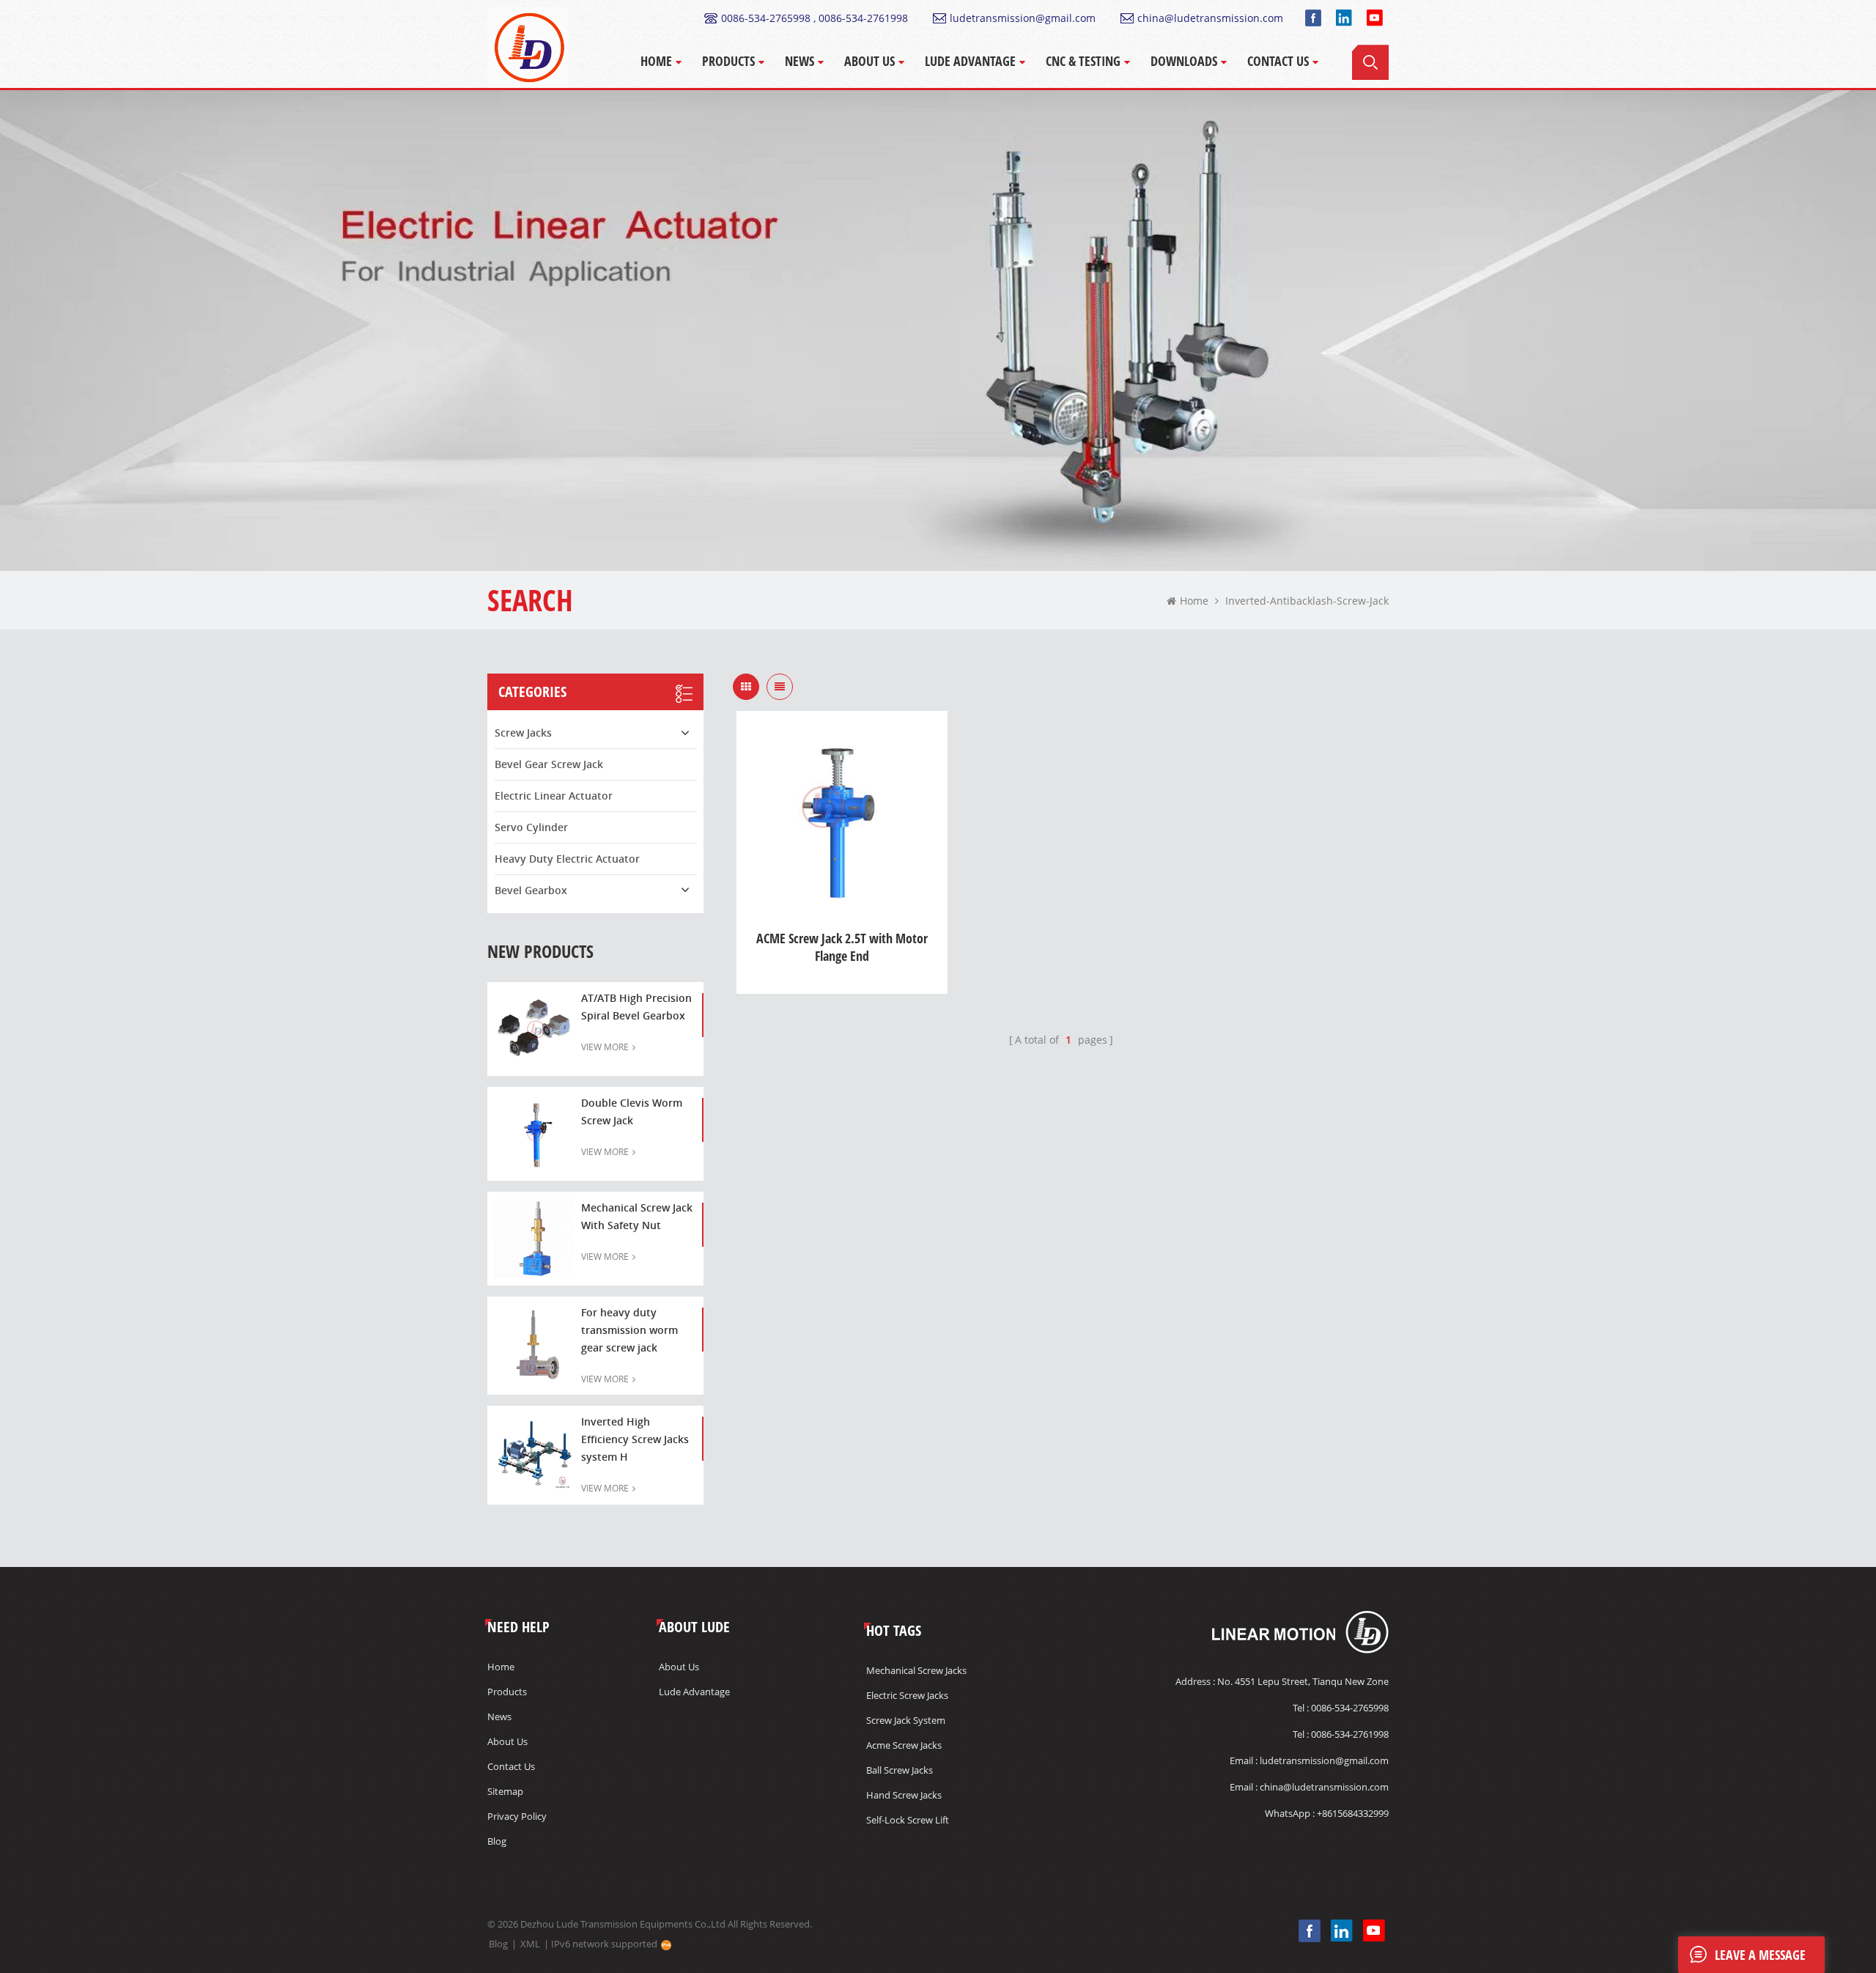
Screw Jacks (523, 733)
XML (530, 1944)
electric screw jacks (907, 1695)
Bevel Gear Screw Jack (549, 764)
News (799, 61)
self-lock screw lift (908, 1820)
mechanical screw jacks (916, 1670)
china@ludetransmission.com (1210, 18)
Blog (497, 1841)
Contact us (511, 1766)
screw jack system (906, 1720)
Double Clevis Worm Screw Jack (632, 1111)
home (1194, 601)
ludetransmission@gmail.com (1023, 18)
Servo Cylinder (531, 827)
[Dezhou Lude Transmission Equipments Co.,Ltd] (528, 48)
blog (498, 1944)
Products (728, 61)
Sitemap (505, 1791)
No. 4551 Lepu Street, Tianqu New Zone (1303, 1681)
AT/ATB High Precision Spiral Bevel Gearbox (636, 1007)
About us (507, 1741)
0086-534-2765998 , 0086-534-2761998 (815, 18)
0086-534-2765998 (1350, 1708)
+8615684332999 (1353, 1813)
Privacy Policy (517, 1816)
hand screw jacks (904, 1795)
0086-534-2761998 (1350, 1734)
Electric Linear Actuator (554, 796)
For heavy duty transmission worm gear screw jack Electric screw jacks (629, 1331)
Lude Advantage (970, 61)
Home (656, 61)
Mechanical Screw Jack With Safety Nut (637, 1216)
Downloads (1184, 61)
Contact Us (1278, 61)
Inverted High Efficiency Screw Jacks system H (635, 1439)
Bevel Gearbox (531, 890)
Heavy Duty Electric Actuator (567, 859)
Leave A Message (1760, 1955)
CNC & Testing (1083, 61)
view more (605, 1047)
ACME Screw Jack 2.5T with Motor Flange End (842, 947)
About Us (869, 61)
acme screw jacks (904, 1745)
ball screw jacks (900, 1770)
